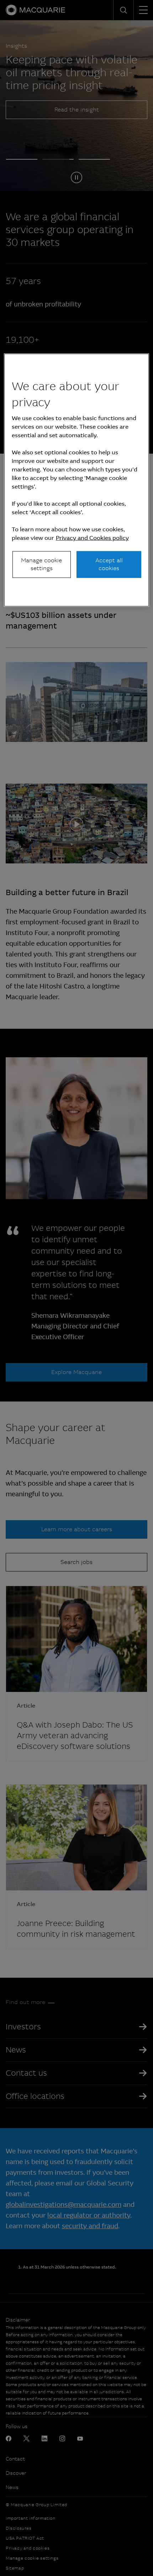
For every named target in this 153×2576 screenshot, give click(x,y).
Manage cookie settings (41, 564)
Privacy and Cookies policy (92, 538)
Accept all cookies (109, 564)
